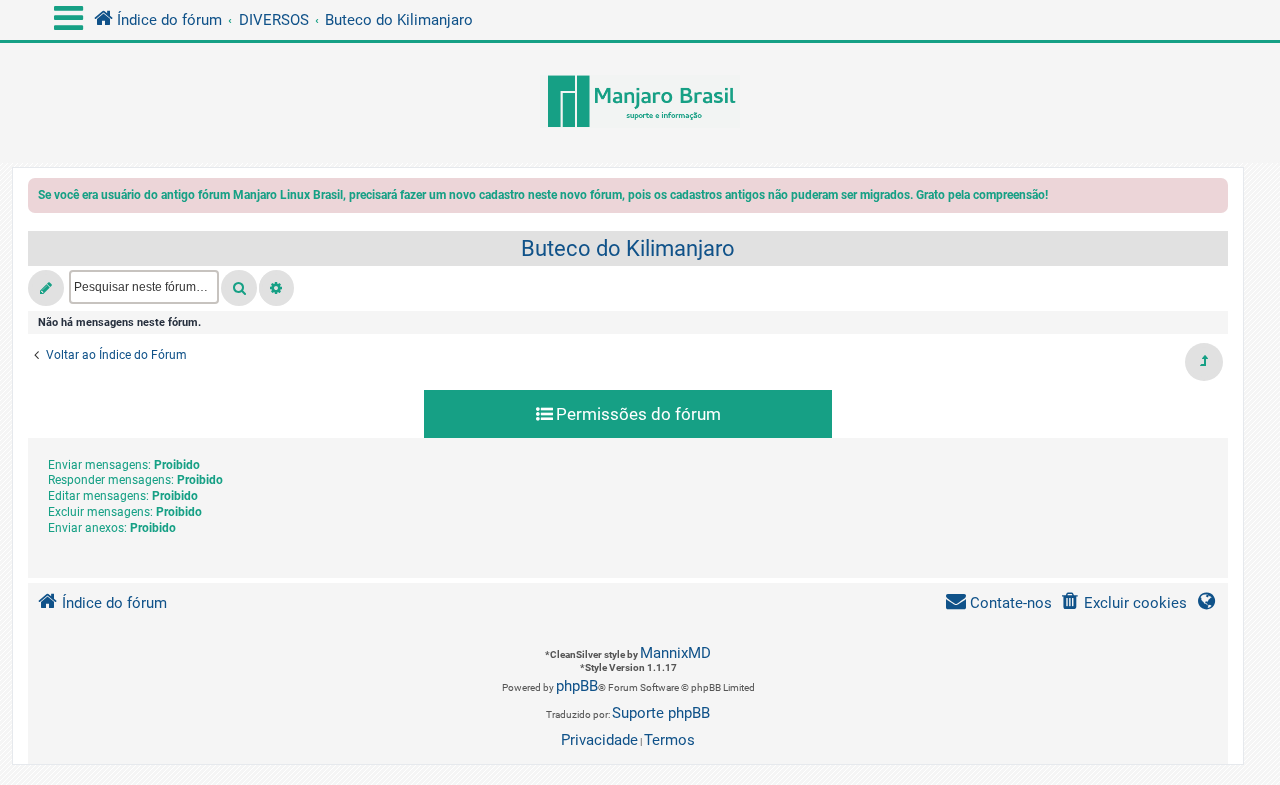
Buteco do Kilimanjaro (628, 248)
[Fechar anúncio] (1215, 198)
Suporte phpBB (661, 713)
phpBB (577, 686)
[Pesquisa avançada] (276, 288)
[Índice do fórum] (640, 103)
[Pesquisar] (239, 288)
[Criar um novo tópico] (46, 288)
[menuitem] (1123, 603)
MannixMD (675, 653)
